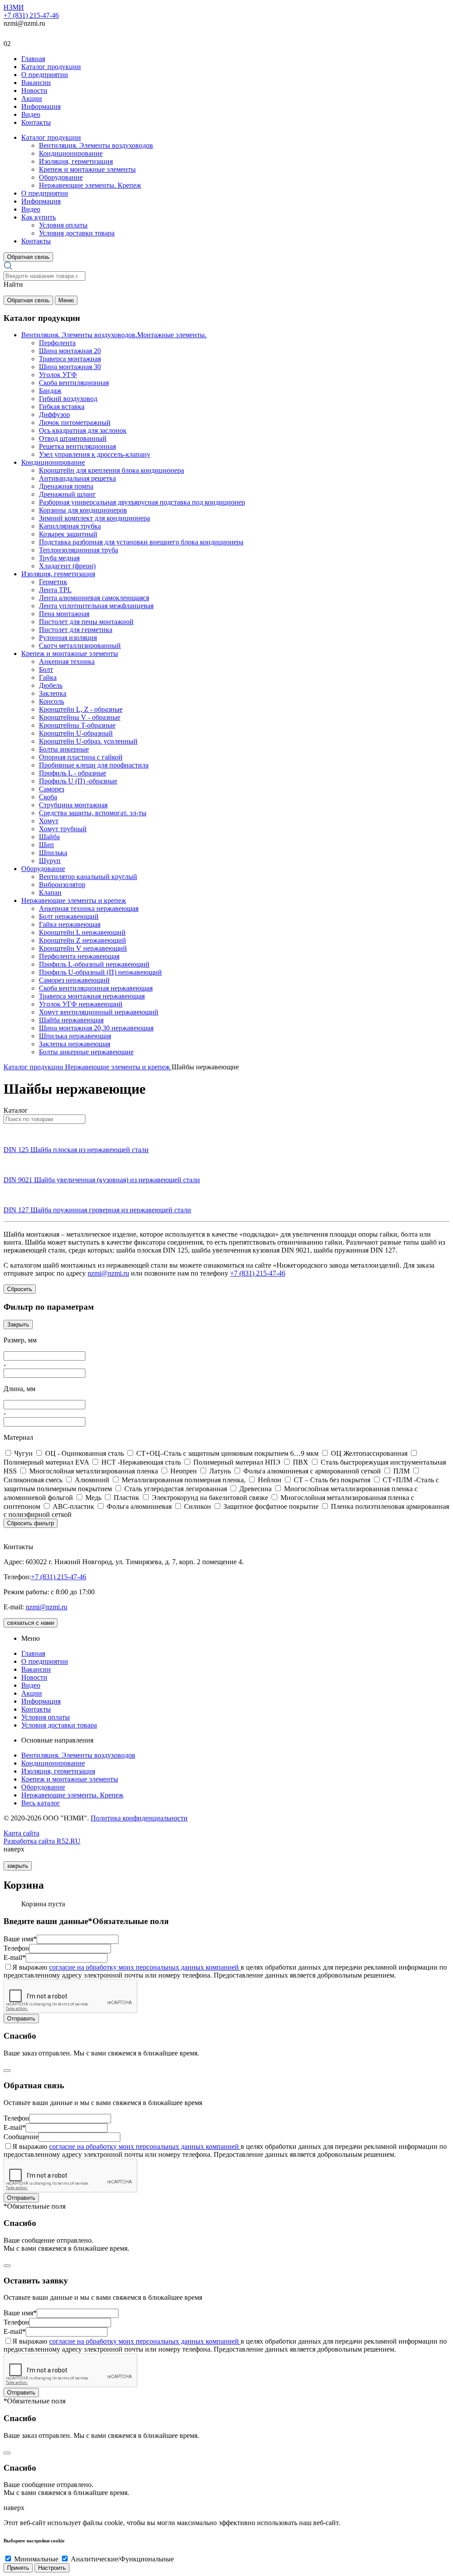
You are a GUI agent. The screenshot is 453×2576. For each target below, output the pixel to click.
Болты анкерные (64, 749)
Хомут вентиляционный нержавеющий (99, 1012)
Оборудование (61, 177)
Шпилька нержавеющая (75, 1036)
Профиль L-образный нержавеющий (94, 964)
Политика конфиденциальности (139, 1818)
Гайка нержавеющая (70, 924)
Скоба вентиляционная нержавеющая (96, 988)
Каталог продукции (51, 67)
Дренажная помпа (66, 486)
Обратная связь (28, 257)
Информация (41, 106)
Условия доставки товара (77, 233)
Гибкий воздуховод (68, 399)
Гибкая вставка (62, 407)
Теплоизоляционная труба (79, 550)
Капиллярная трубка (70, 526)
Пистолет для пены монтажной (86, 622)
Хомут (49, 821)
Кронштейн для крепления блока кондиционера (111, 470)
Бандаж (50, 391)
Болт (46, 669)
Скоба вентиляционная (74, 383)
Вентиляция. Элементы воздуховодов (96, 145)
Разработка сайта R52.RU (42, 1841)
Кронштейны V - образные (80, 717)
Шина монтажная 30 (70, 367)
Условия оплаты (63, 225)
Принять (18, 2568)
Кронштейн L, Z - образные (81, 709)
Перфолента (57, 343)
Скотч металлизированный (80, 646)
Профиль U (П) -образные (78, 781)
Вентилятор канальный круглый (88, 877)
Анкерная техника (67, 661)
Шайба (49, 837)
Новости (34, 91)
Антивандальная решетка (77, 478)
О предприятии (45, 75)
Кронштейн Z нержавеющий (83, 940)
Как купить (38, 217)
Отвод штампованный (73, 438)
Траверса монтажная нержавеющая (92, 996)
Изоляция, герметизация (76, 161)
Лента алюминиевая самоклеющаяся (94, 598)
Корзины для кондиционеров (83, 510)
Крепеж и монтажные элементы (87, 169)
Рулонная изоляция (68, 638)
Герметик (53, 582)
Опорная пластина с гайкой (81, 757)
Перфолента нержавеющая (79, 956)
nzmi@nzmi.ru (108, 1273)
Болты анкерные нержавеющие (86, 1052)
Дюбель (51, 685)
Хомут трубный (63, 829)
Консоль (52, 701)
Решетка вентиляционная (77, 446)
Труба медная (59, 558)
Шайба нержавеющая (71, 1020)
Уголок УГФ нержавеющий (81, 1004)
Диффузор (54, 415)
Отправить (21, 2019)
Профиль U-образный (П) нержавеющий (100, 972)
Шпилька (53, 853)
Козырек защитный (68, 534)
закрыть (18, 1866)
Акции (32, 98)
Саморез (52, 789)
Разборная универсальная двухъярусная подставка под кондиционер (142, 502)
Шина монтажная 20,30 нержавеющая (96, 1028)
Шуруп (50, 861)
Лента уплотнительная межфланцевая (96, 606)
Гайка (48, 677)
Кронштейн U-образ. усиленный (88, 741)
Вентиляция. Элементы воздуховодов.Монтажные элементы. (114, 335)
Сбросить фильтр (31, 1523)
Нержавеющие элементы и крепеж (74, 900)
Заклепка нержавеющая (75, 1044)
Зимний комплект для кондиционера (94, 518)
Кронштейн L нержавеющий (82, 932)
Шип (46, 845)
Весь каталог (41, 1803)
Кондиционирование (71, 153)
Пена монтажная (64, 614)
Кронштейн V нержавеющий (83, 948)
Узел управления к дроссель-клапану (95, 454)
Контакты (36, 122)
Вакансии (36, 83)
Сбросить (20, 1289)
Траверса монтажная (70, 359)
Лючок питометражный (75, 422)
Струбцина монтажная (73, 805)
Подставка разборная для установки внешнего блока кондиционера (141, 542)
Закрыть (18, 1325)
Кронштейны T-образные (77, 725)
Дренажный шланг (67, 494)
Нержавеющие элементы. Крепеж (90, 185)
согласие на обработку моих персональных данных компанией (145, 1967)
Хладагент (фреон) (67, 566)
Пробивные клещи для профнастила (94, 765)
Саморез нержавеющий (74, 980)
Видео (31, 114)
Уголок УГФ (58, 375)
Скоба (48, 797)
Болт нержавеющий (69, 916)
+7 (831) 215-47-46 (31, 15)
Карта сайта (21, 1833)
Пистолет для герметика (76, 630)
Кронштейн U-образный (76, 733)
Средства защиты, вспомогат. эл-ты (93, 813)
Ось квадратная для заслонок (83, 430)
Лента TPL (55, 590)
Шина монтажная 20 (70, 351)
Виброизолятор (62, 885)
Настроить (52, 2568)
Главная (33, 59)
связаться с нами (31, 1623)
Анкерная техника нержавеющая (89, 908)
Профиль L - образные (73, 773)
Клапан (50, 893)
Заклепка (53, 693)
